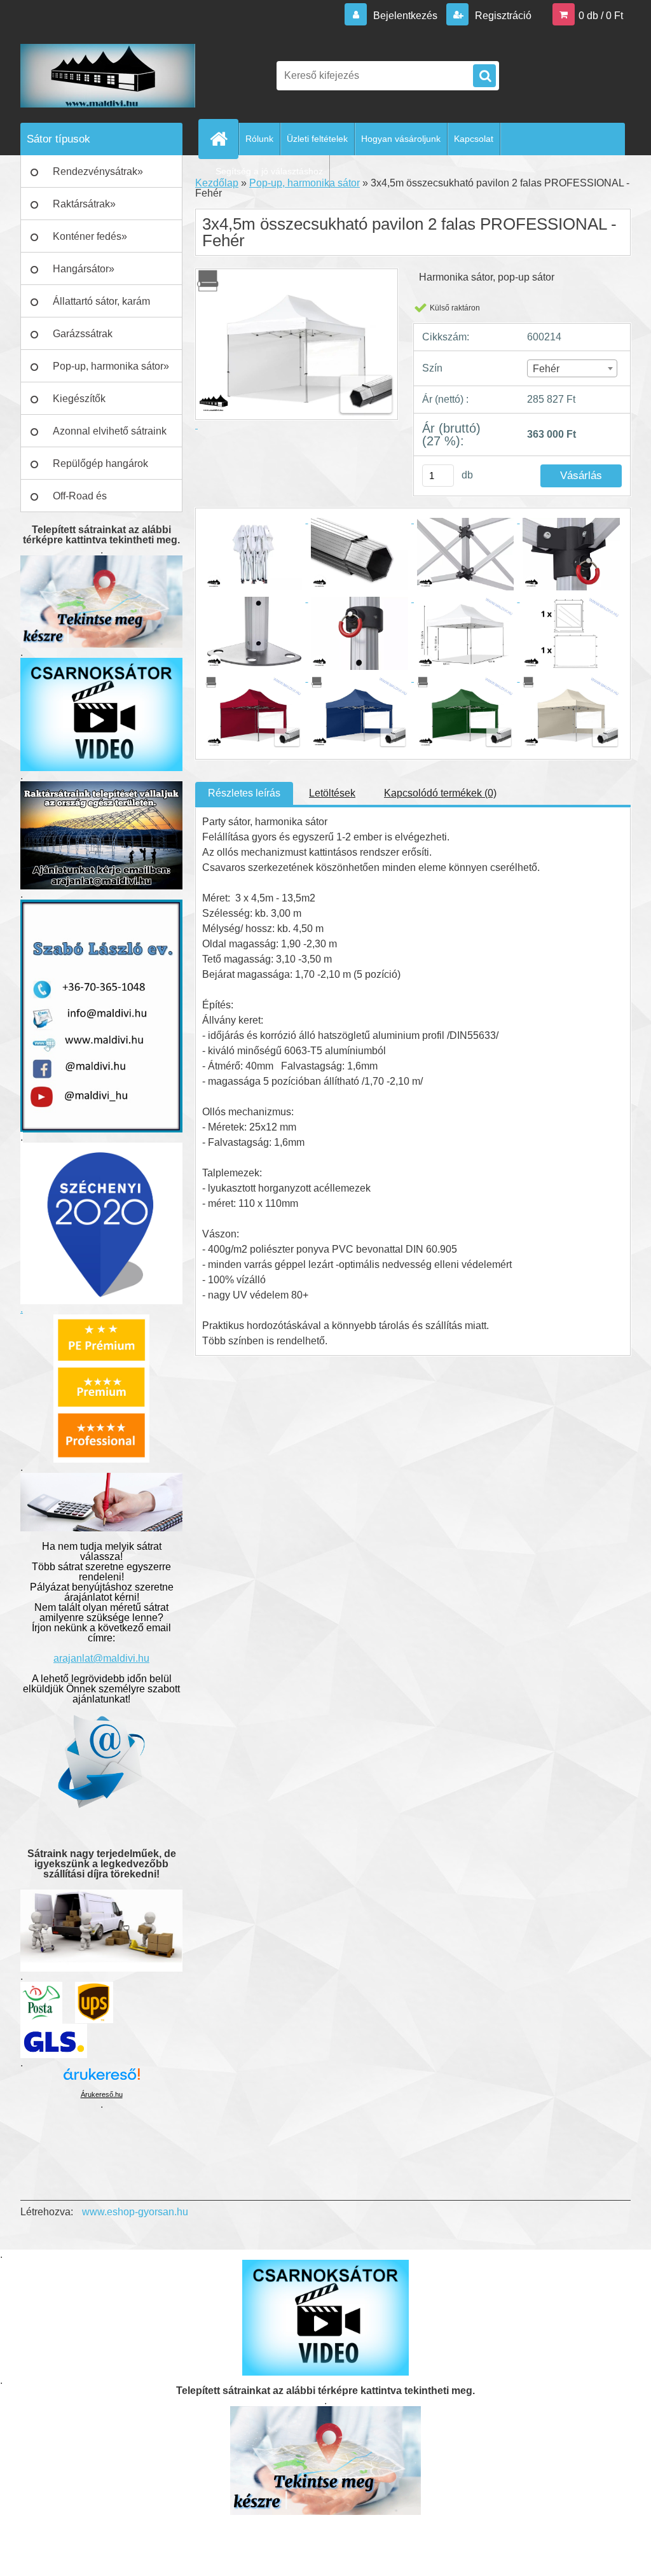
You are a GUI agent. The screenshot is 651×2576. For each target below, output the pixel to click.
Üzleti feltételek (317, 139)
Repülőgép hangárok (100, 463)
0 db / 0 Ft (601, 16)
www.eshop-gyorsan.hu (135, 2212)
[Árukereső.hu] (102, 2079)
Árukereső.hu (102, 2094)
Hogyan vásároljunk (401, 139)
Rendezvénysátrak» (98, 171)
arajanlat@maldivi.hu (101, 1658)
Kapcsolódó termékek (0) (440, 793)
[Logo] (108, 76)
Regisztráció (502, 16)
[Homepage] (224, 139)
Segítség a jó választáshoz (269, 171)
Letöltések (332, 793)
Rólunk (259, 139)
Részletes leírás (244, 793)
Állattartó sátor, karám (101, 301)
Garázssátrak (83, 334)
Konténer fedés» (90, 236)
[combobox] (572, 368)
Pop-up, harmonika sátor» (111, 366)
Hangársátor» (84, 269)
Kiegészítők (79, 399)
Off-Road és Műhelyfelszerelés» (97, 501)
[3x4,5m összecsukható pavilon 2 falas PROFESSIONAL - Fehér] (255, 519)
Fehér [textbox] (546, 369)
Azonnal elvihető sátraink (110, 431)
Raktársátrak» (84, 204)
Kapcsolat (474, 139)
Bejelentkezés (405, 16)
